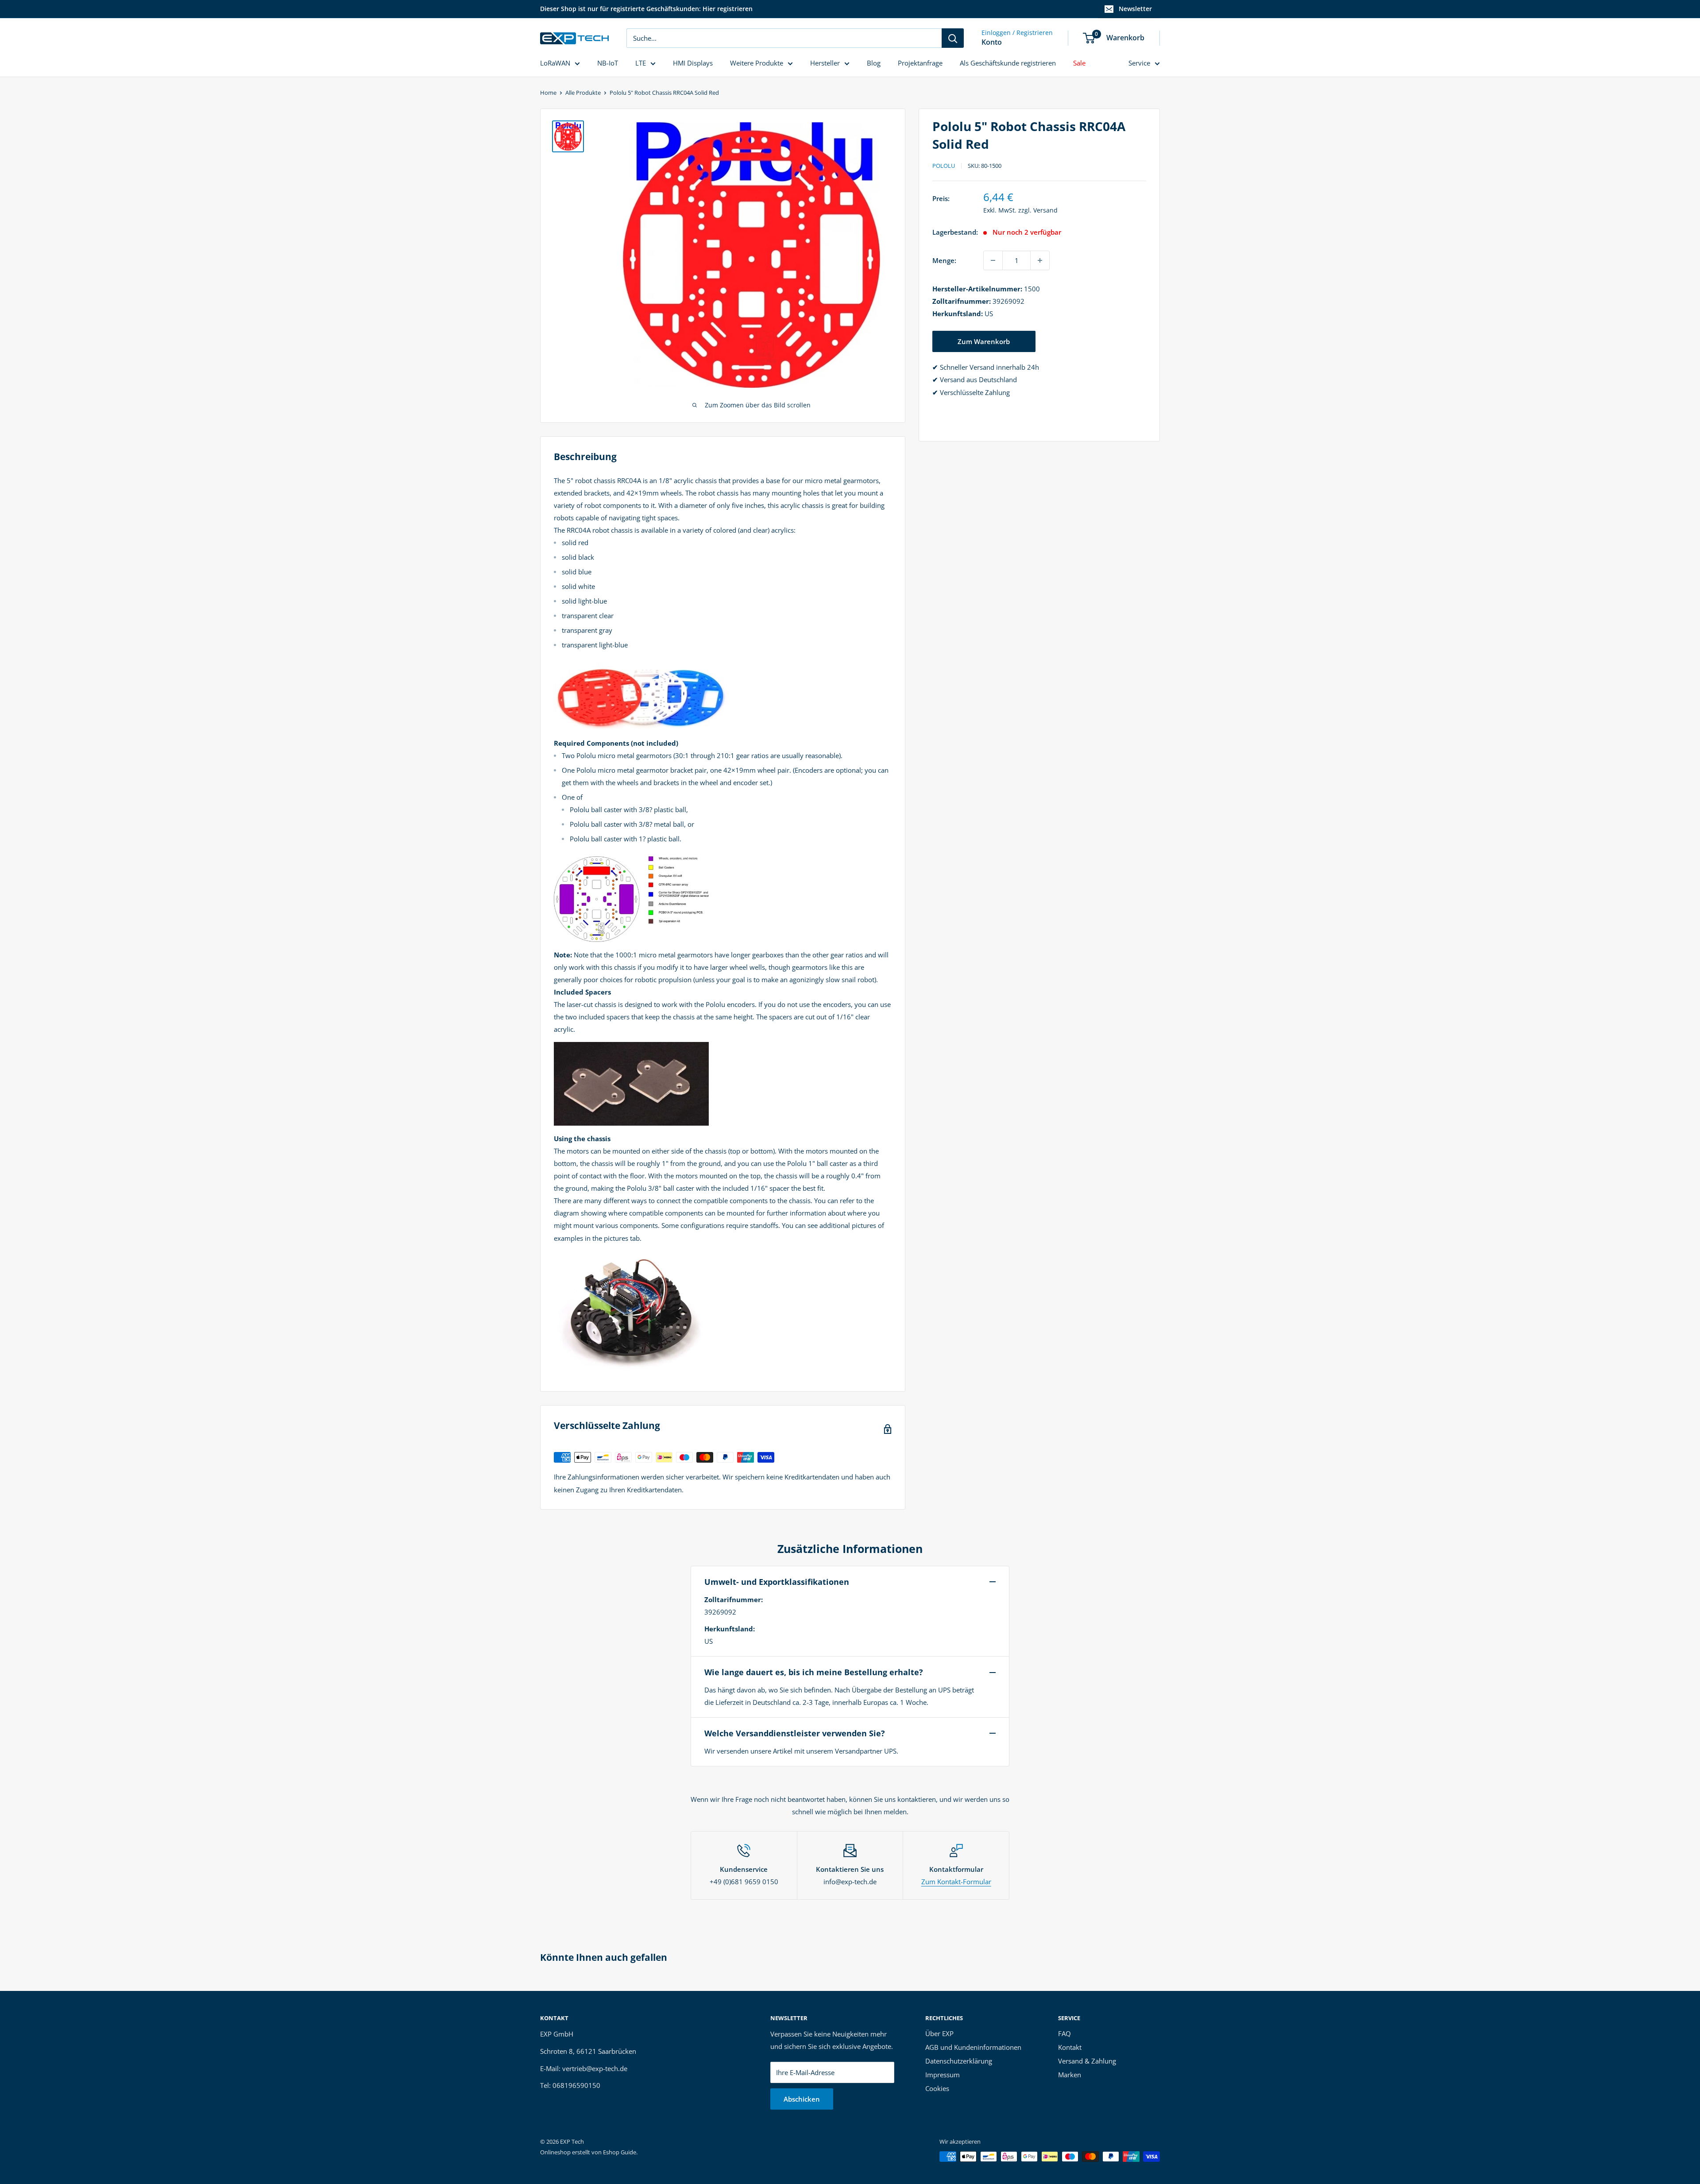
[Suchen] (953, 38)
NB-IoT (608, 63)
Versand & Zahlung (1087, 2061)
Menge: (944, 260)
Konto (992, 42)
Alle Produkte (583, 93)
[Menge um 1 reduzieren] (993, 260)
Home (548, 93)
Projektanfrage (920, 63)
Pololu (944, 166)
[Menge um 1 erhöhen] (1040, 260)
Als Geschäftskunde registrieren (1008, 63)
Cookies (937, 2088)
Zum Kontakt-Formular (956, 1882)
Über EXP (939, 2033)
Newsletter (1135, 9)
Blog (874, 63)
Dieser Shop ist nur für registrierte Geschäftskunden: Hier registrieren (646, 9)
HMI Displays (693, 63)
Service (1139, 63)
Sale (1079, 63)
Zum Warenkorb (984, 341)
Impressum (943, 2075)
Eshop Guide (620, 2152)
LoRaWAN (555, 63)
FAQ (1064, 2033)
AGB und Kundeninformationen (973, 2047)
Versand (1045, 210)
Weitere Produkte (757, 63)
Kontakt (1070, 2047)
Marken (1070, 2075)
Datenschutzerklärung (959, 2061)
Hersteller (825, 63)
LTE (641, 63)
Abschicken (802, 2099)
